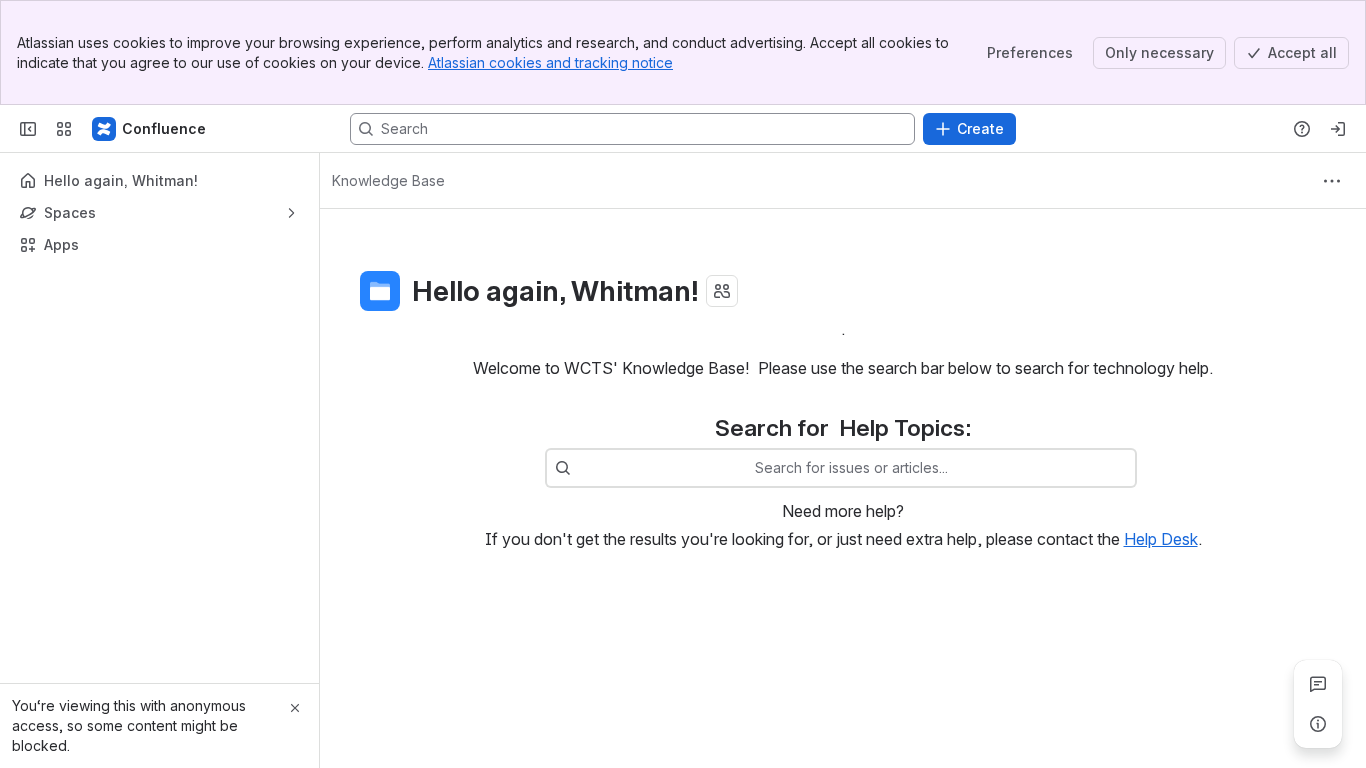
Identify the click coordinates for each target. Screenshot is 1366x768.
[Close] (295, 708)
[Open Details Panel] (1318, 724)
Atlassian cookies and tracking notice (550, 62)
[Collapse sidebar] (28, 129)
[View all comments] (1318, 684)
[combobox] (581, 468)
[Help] (1302, 129)
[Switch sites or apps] (64, 129)
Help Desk (1161, 539)
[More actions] (1332, 181)
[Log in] (1338, 129)
